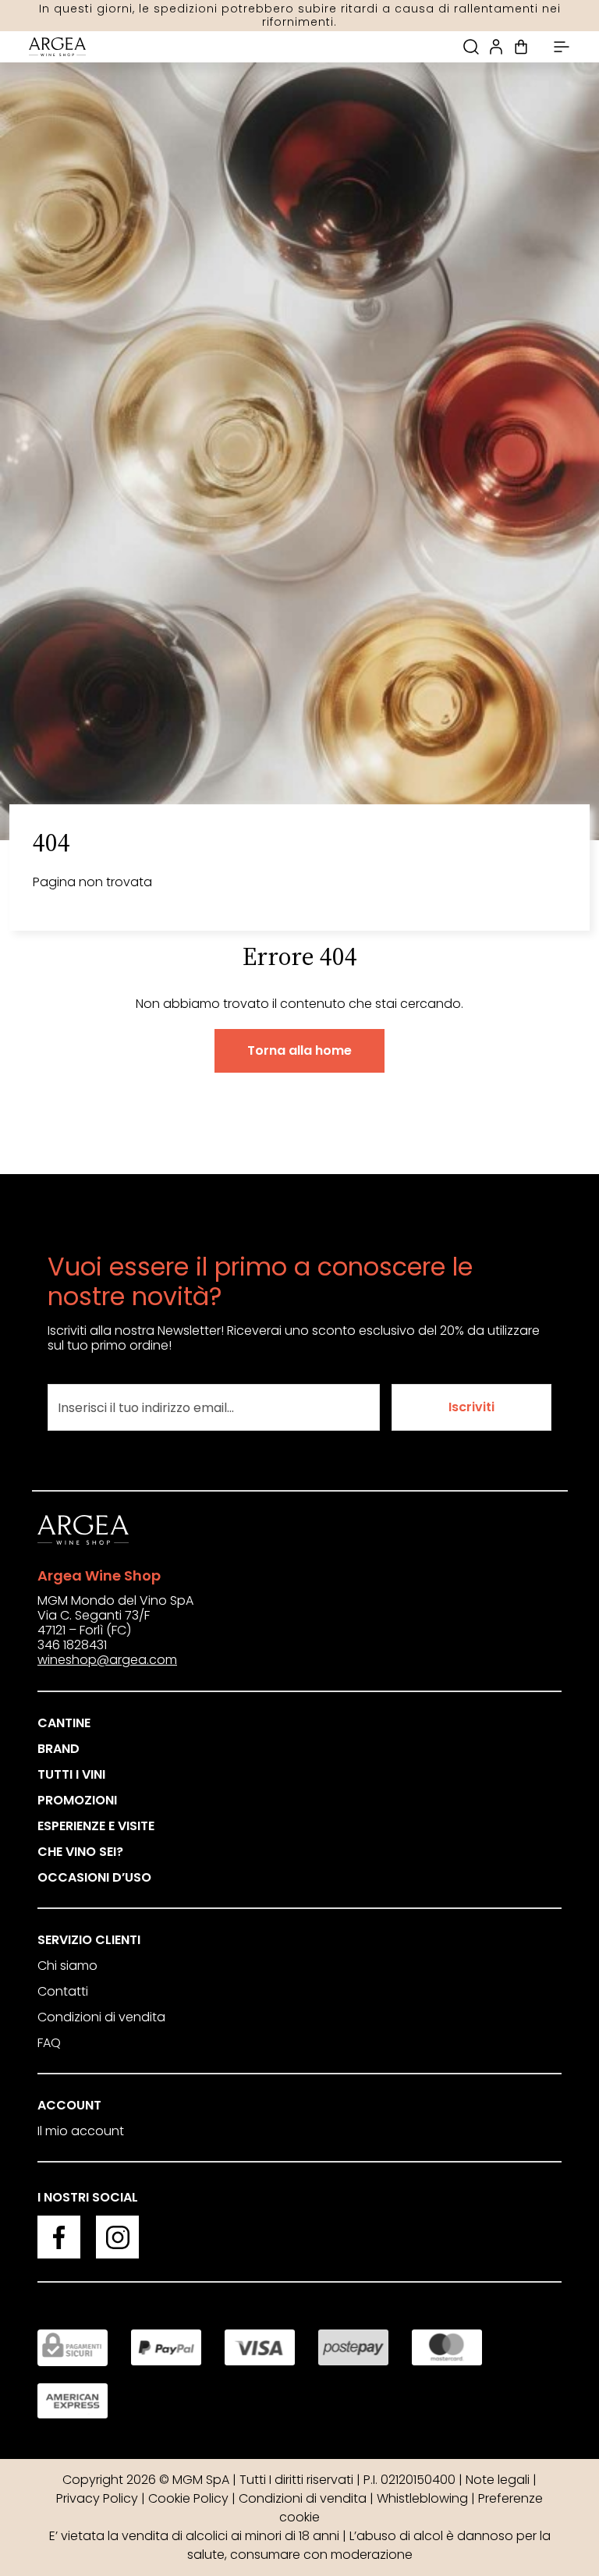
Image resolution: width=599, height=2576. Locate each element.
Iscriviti (471, 1407)
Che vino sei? (80, 1852)
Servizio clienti (89, 1940)
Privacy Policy (97, 2498)
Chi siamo (67, 1966)
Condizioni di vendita (101, 2017)
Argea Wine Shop (99, 1575)
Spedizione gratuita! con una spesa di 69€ (300, 16)
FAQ (49, 2043)
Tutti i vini (71, 1774)
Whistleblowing (422, 2498)
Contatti (63, 1991)
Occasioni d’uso (94, 1877)
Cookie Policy (188, 2498)
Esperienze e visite (96, 1826)
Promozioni (77, 1800)
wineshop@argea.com (107, 1660)
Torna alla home (299, 1050)
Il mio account (81, 2131)
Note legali (498, 2480)
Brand (58, 1749)
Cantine (64, 1723)
